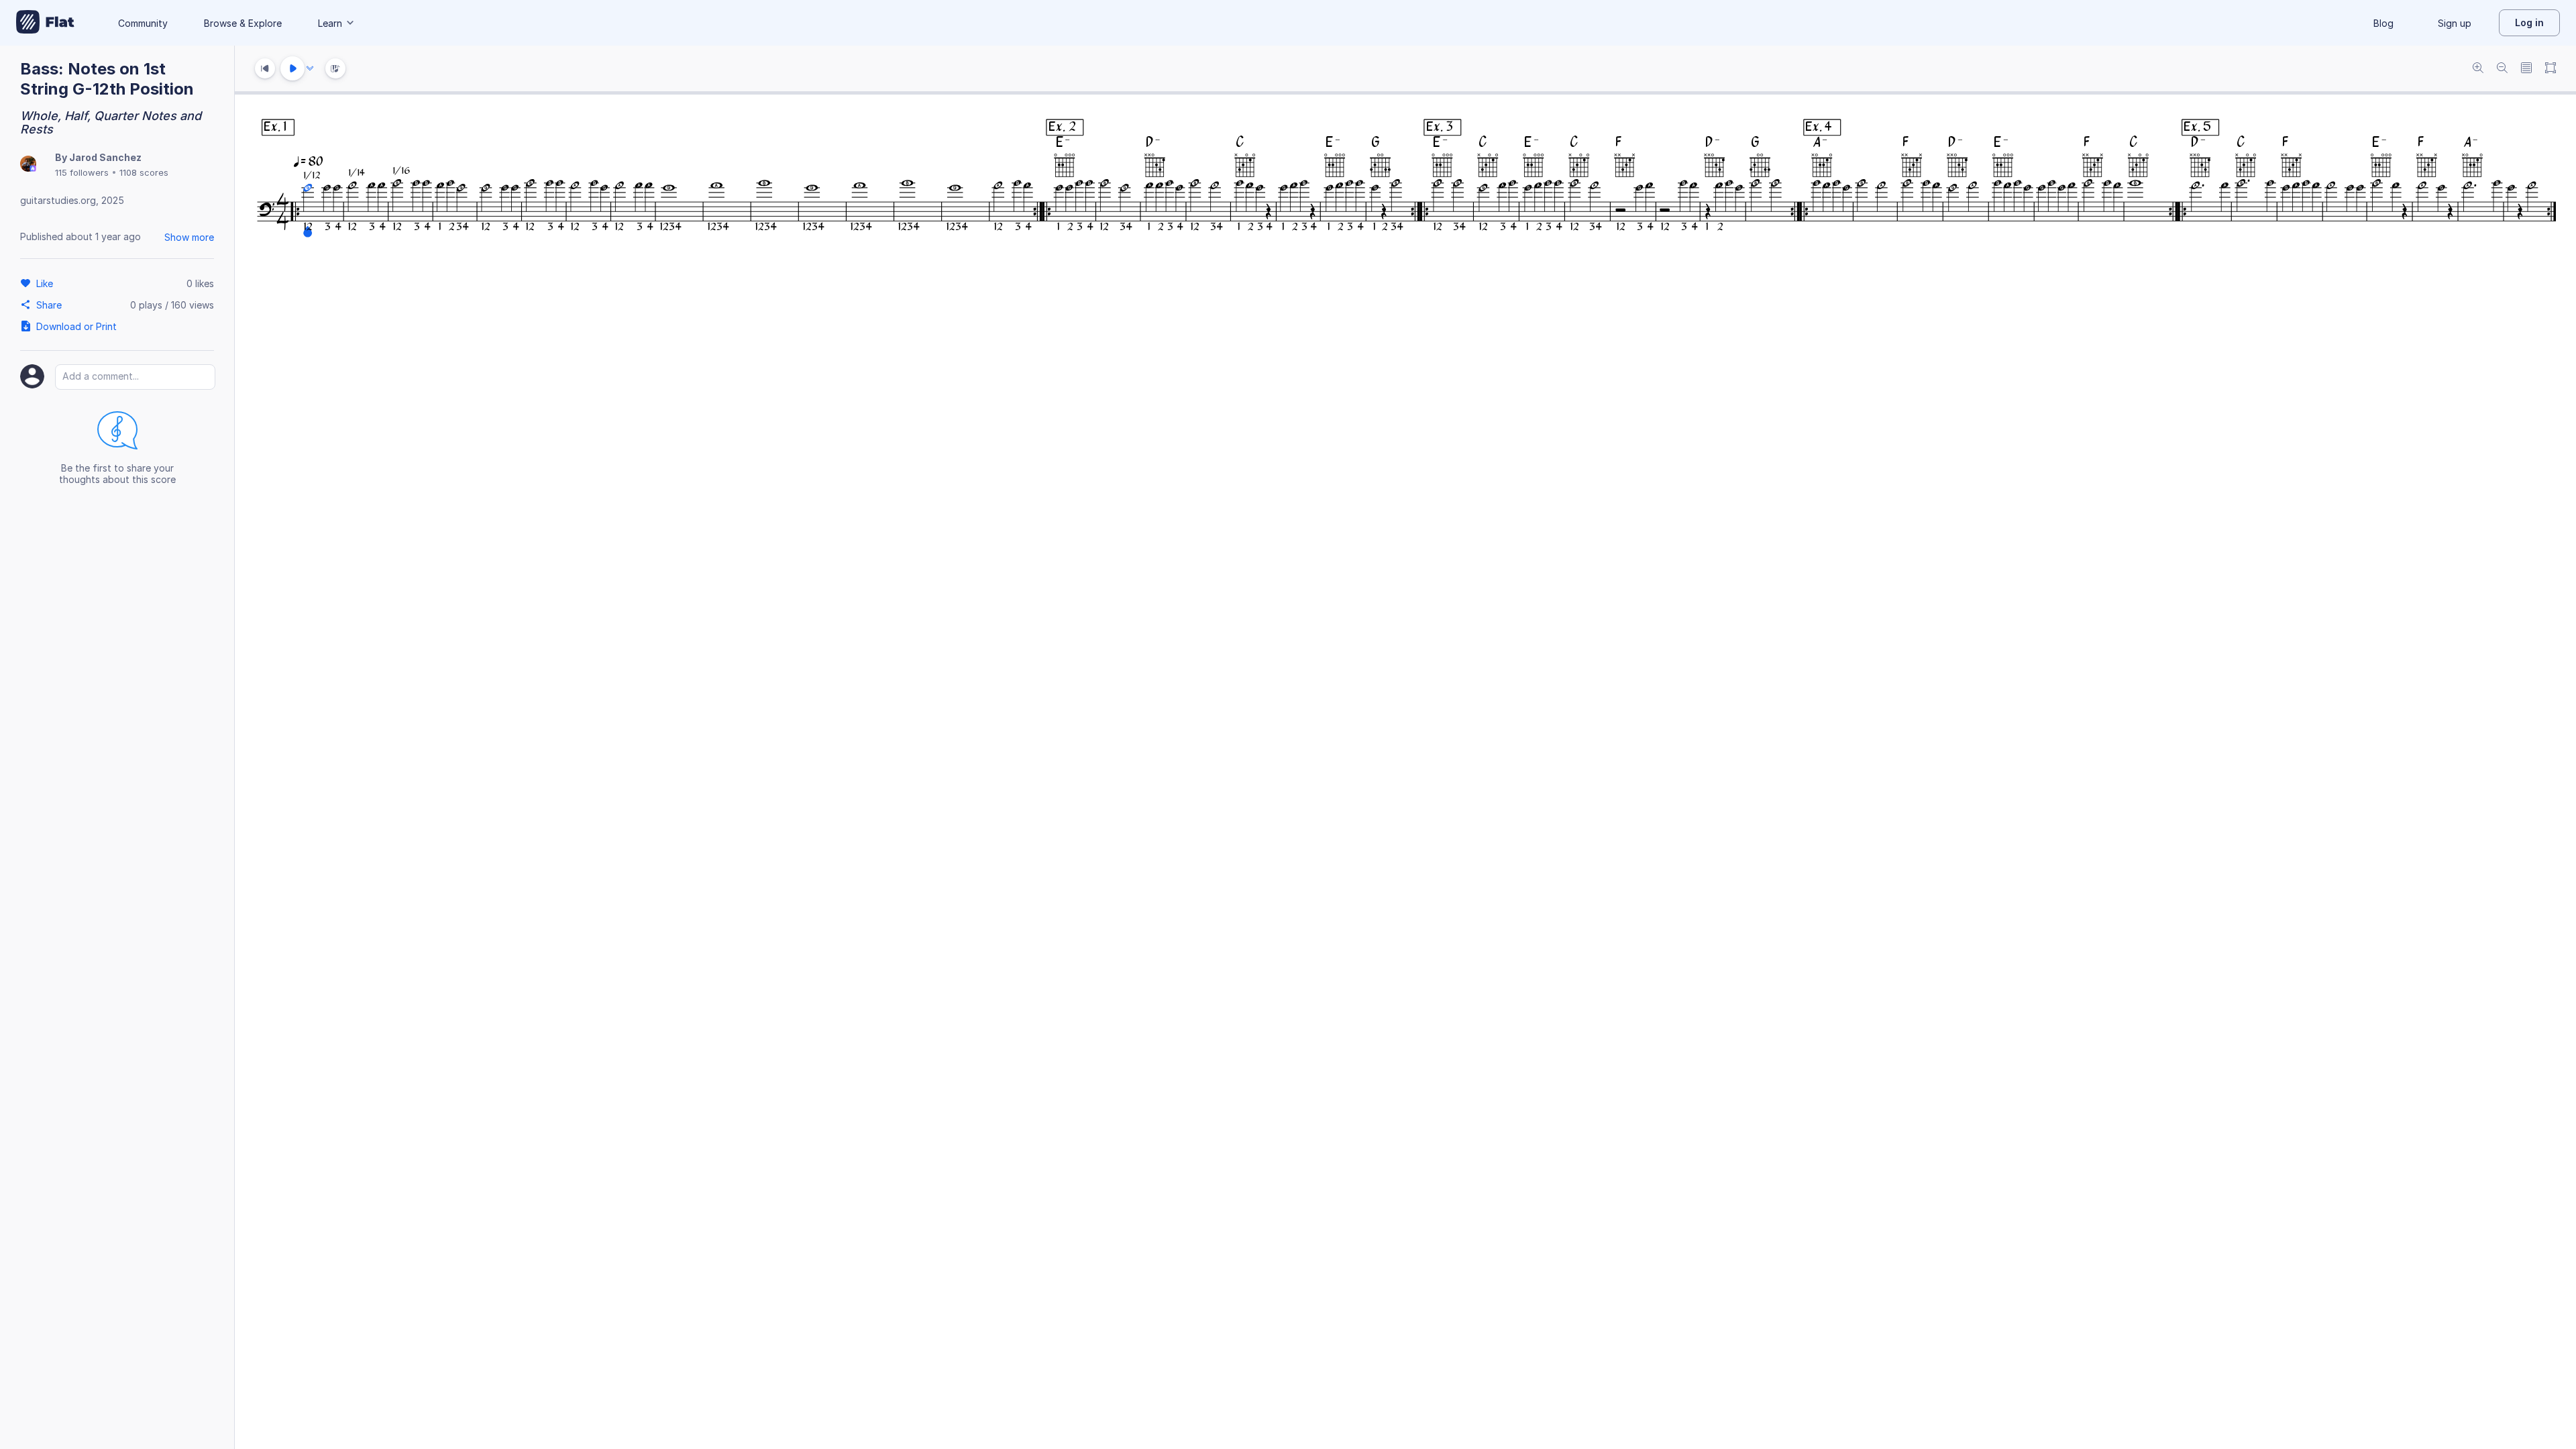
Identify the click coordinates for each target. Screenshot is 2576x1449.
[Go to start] (265, 68)
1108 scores (144, 172)
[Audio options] (310, 68)
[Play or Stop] (292, 68)
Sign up (2455, 23)
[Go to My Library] (45, 23)
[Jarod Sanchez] (28, 165)
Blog (2383, 23)
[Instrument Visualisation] (335, 68)
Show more (189, 237)
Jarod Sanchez (105, 157)
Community (143, 23)
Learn (330, 23)
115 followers (82, 172)
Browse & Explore (243, 23)
